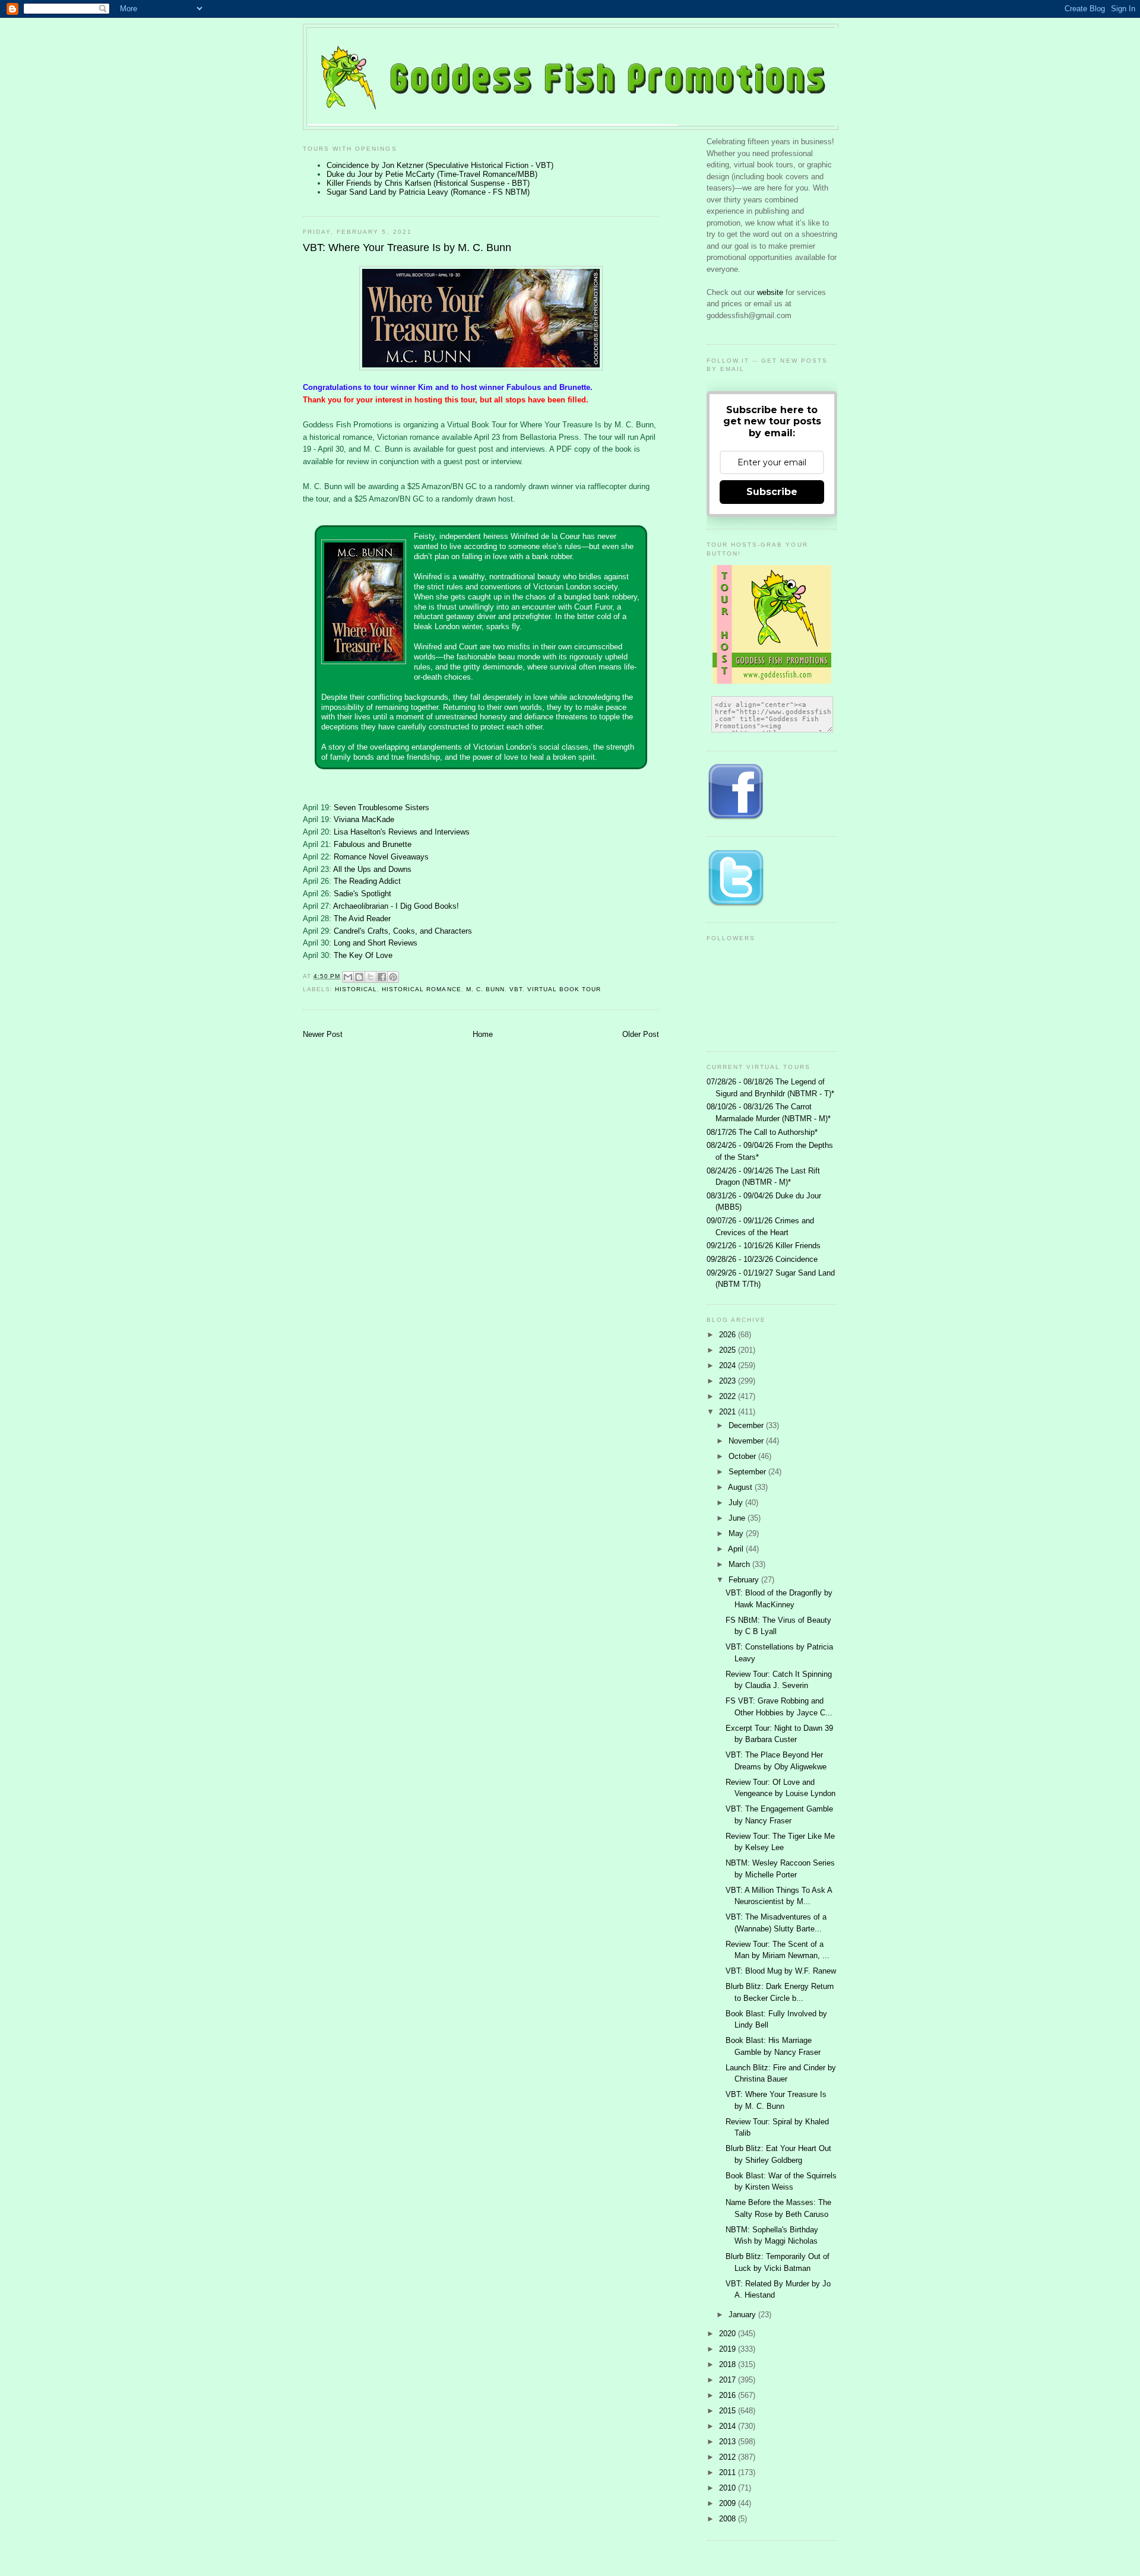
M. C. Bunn (485, 989)
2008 (729, 2519)
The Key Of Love (363, 955)
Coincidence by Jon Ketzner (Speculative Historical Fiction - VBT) (440, 165)
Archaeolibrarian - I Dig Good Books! (396, 906)
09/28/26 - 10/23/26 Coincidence (762, 1259)
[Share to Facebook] (382, 977)
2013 (729, 2442)
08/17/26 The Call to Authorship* (762, 1132)
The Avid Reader (362, 919)
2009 (729, 2503)
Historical (356, 989)
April (737, 1549)
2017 (729, 2380)
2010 (729, 2488)
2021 (729, 1412)
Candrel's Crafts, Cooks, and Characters (403, 931)
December (747, 1425)
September (748, 1472)
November (747, 1441)
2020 (729, 2334)
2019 (729, 2349)
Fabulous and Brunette (373, 844)
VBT (516, 989)
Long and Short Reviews (376, 943)
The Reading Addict (367, 881)
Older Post (641, 1034)
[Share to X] (370, 977)
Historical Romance (421, 989)
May (737, 1533)
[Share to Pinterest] (393, 977)
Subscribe (772, 492)
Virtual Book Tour (564, 989)
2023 (729, 1381)
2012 (729, 2457)
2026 (729, 1335)
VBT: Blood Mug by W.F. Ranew (781, 1971)
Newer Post (323, 1034)
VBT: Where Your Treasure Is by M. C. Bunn (407, 248)
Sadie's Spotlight (362, 894)
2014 (729, 2426)
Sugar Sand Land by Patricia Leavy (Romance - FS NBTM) (428, 192)
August (741, 1487)
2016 (729, 2395)
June (738, 1518)
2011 (729, 2472)
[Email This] (348, 977)
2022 (729, 1396)
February (745, 1580)
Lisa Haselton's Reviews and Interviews (402, 832)
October (743, 1456)
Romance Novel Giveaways (381, 857)
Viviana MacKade (364, 819)
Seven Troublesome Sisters (381, 808)
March (740, 1564)
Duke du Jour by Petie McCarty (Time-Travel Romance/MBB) (432, 174)
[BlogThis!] (359, 977)
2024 (729, 1365)
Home (483, 1034)
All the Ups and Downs (372, 869)
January (743, 2315)
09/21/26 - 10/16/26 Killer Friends (764, 1246)
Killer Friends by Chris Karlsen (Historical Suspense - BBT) (428, 183)
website (771, 292)
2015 (729, 2411)
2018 (729, 2364)
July (737, 1503)
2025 (729, 1350)
